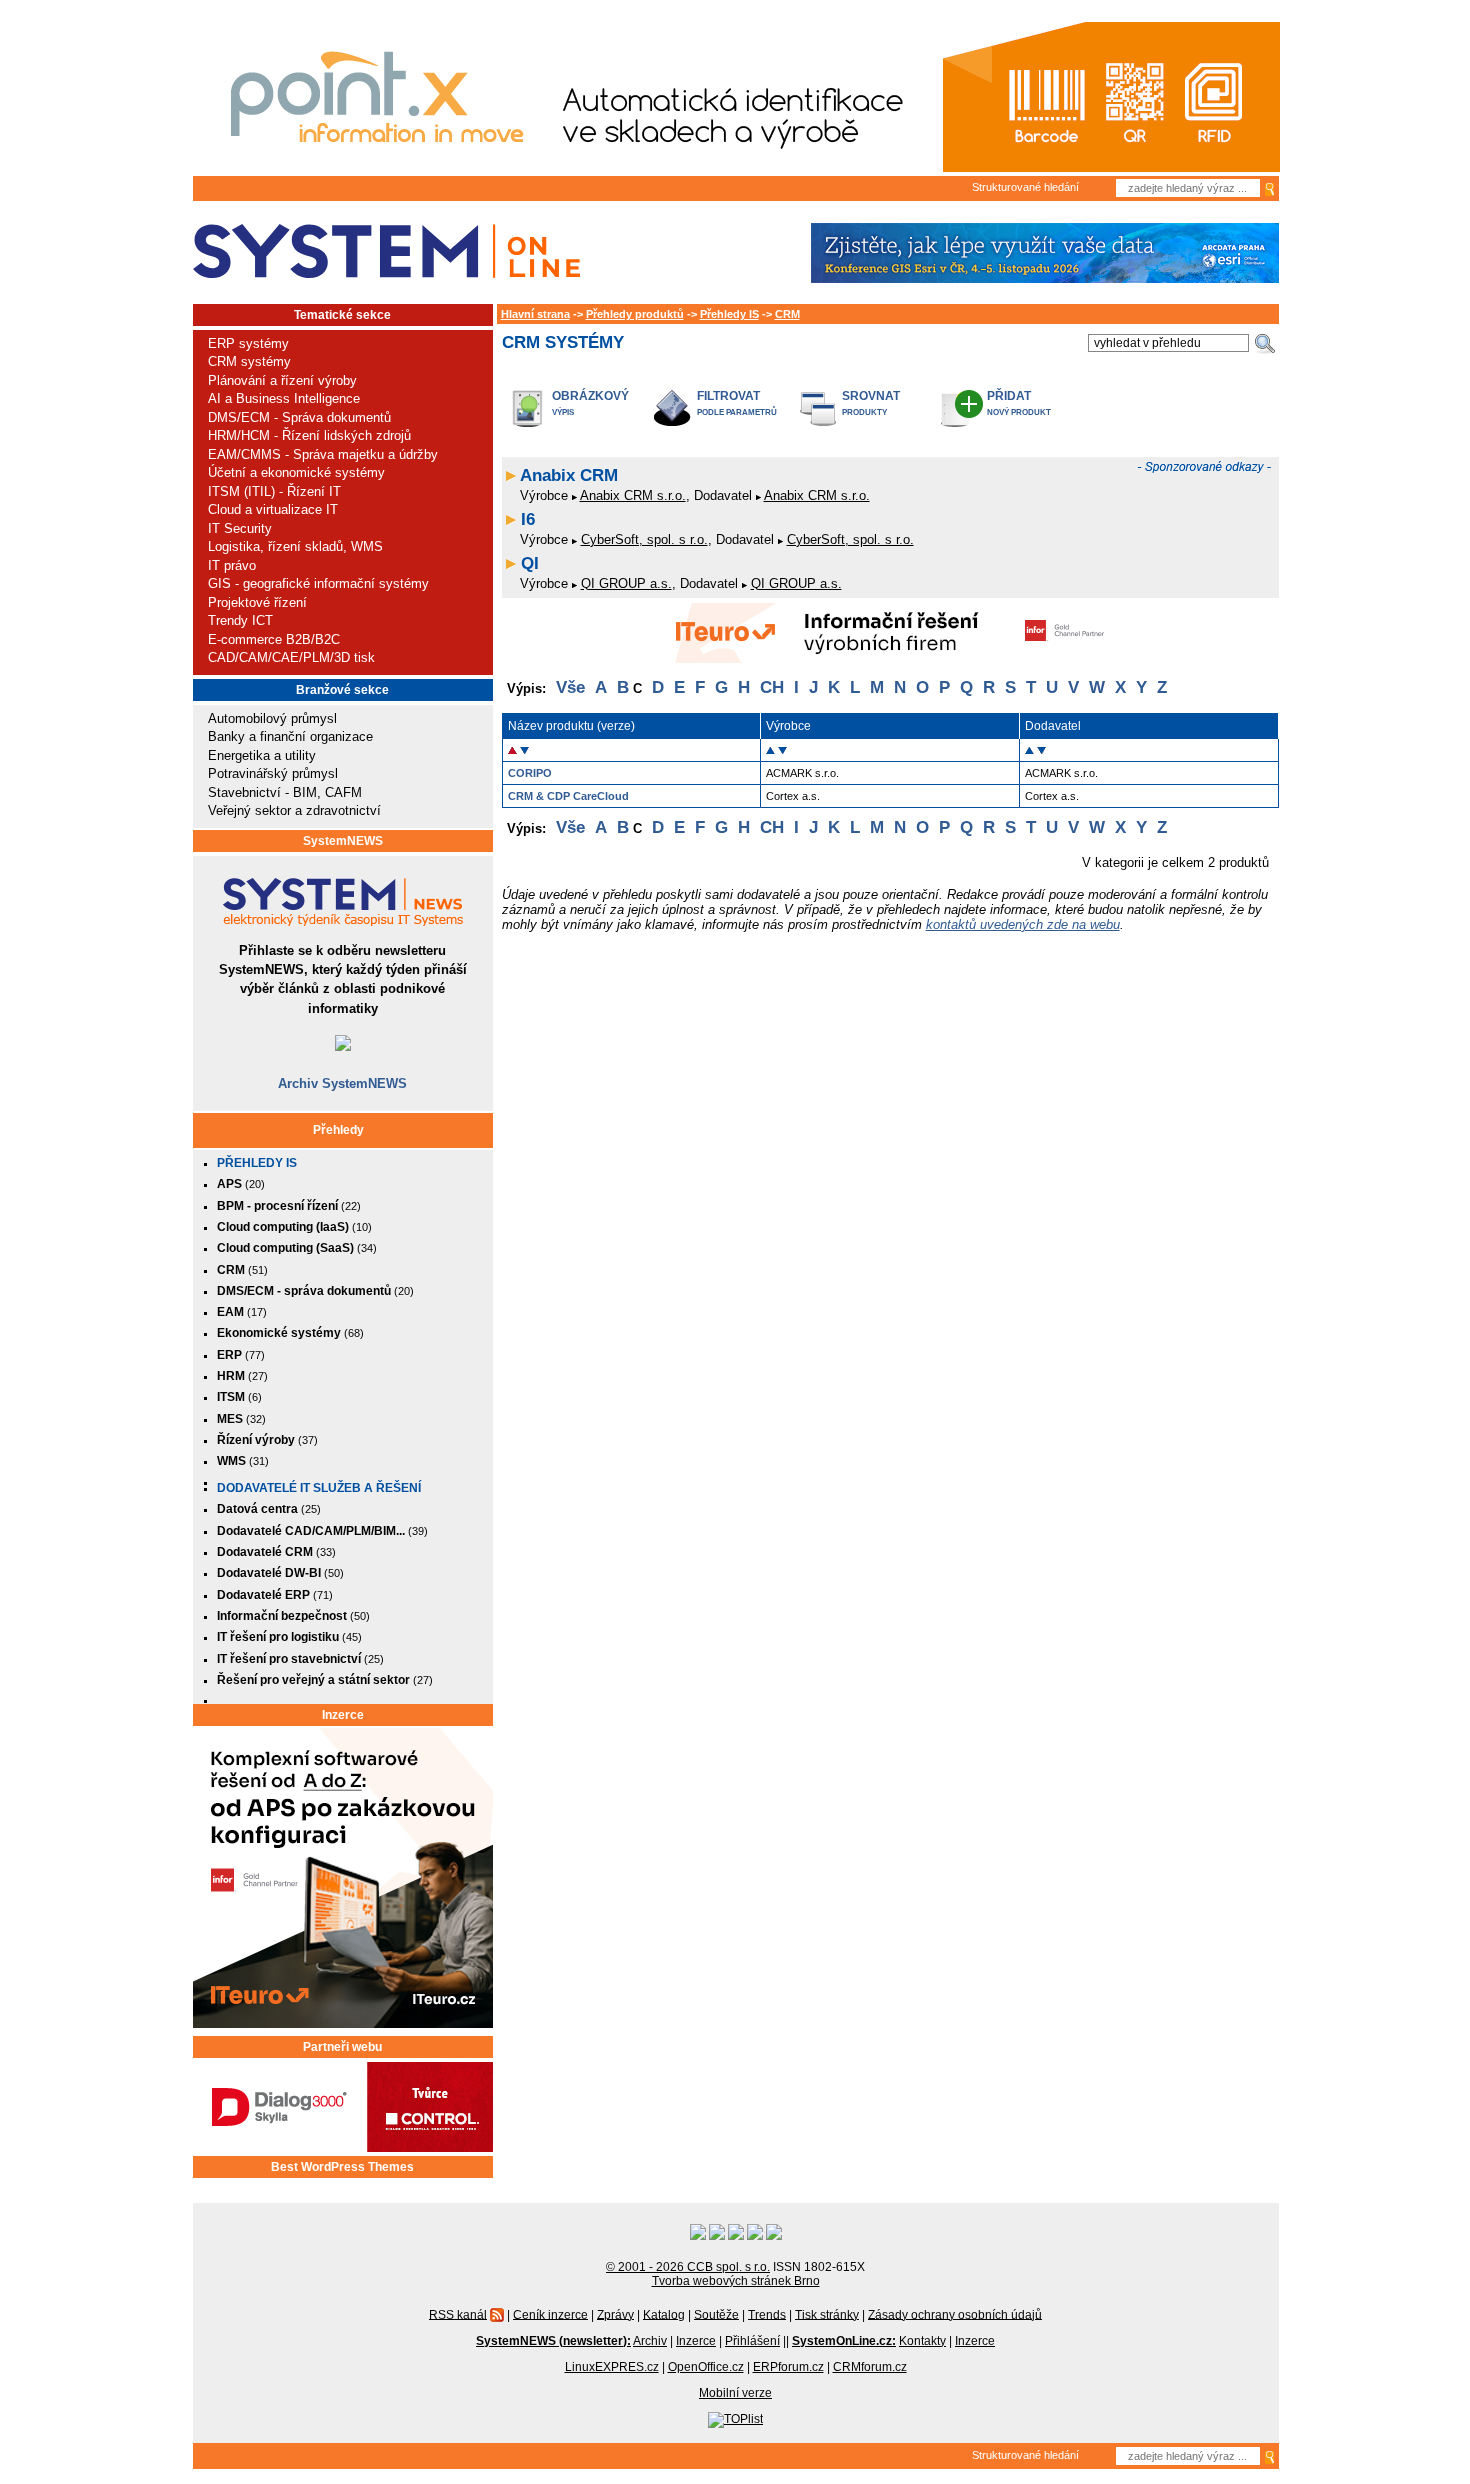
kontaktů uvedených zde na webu (1023, 924)
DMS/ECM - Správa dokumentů (299, 417)
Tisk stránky (827, 2314)
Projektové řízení (257, 602)
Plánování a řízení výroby (282, 380)
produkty (864, 412)
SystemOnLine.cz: (844, 2341)
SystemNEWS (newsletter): (553, 2341)
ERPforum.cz (788, 2367)
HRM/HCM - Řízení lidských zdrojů (309, 435)
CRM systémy (249, 361)
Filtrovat (728, 395)
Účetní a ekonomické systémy (296, 472)
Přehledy (338, 1130)
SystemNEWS (343, 841)
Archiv (650, 2341)
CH (772, 687)
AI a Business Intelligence (284, 398)
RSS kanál (458, 2314)
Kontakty (922, 2341)
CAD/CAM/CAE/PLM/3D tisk (291, 657)
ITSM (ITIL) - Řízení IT (274, 491)
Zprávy (615, 2314)
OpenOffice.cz (706, 2367)
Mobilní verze (735, 2393)
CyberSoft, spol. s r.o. (644, 539)
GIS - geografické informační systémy (318, 583)
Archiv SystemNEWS (342, 1083)
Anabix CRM (569, 475)
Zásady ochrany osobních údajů (955, 2314)
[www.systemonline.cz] (386, 251)
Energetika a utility (262, 755)
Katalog (664, 2314)
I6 (528, 519)
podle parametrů (737, 412)
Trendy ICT (240, 620)
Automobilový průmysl (272, 718)
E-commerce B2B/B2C (274, 639)
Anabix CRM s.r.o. (633, 495)
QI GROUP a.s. (626, 583)
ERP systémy (248, 343)
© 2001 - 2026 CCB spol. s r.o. (688, 2267)
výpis (563, 412)
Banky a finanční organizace (290, 736)
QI (530, 563)
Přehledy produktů (635, 314)
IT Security (240, 528)
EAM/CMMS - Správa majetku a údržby (323, 454)
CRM (787, 314)
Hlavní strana (535, 314)
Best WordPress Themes (342, 2167)
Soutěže (716, 2314)
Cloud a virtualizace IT (273, 509)
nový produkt (1019, 412)
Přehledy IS (257, 1163)
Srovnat (871, 395)
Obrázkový (590, 395)
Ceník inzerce (550, 2314)
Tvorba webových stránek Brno (736, 2281)
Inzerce (343, 1715)
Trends (767, 2314)
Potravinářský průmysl (273, 773)
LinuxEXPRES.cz (612, 2367)
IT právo (232, 565)
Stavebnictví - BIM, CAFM (285, 792)
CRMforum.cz (870, 2367)
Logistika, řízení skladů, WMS (295, 546)
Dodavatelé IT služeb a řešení (319, 1488)
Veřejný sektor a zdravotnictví (294, 810)
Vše (570, 687)
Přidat (1009, 395)
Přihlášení (752, 2341)
